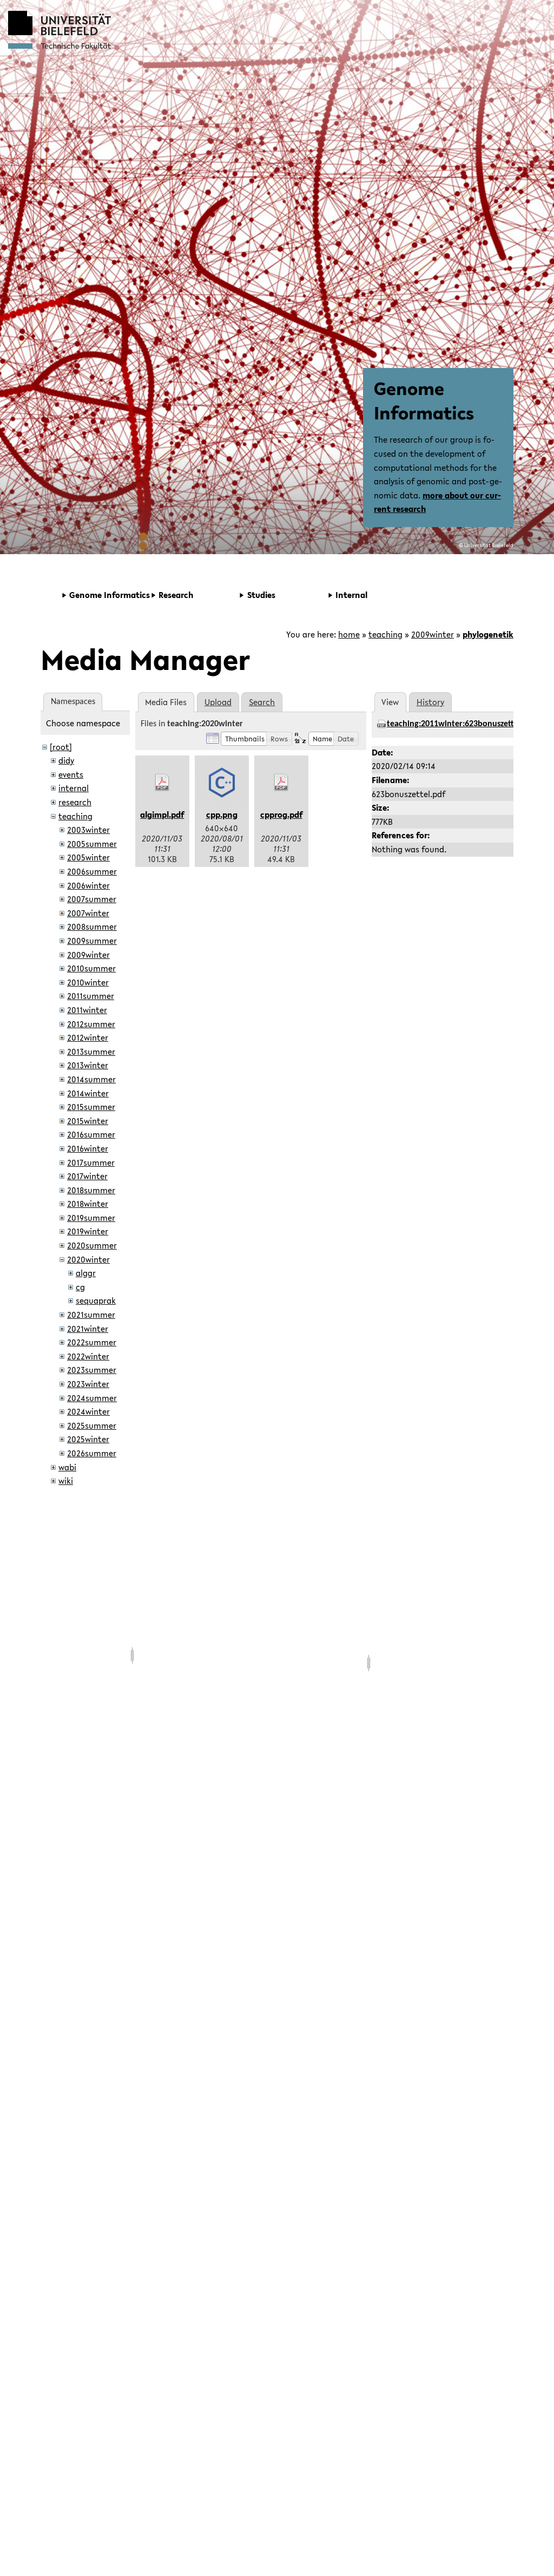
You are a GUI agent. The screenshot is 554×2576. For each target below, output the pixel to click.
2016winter (88, 1148)
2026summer (92, 1453)
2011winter (87, 1010)
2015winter (88, 1121)
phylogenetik (488, 634)
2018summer (91, 1190)
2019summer (91, 1218)
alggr (86, 1273)
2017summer (91, 1162)
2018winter (88, 1204)
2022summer (92, 1342)
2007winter (88, 913)
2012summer (91, 1024)
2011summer (91, 996)
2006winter (88, 885)
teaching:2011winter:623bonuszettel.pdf (461, 724)
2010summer (91, 968)
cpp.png (222, 814)
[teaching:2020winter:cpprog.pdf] (281, 783)
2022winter (88, 1356)
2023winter (88, 1384)
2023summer (92, 1370)
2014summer (91, 1079)
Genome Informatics (424, 400)
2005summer (92, 844)
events (71, 774)
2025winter (88, 1439)
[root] (61, 747)
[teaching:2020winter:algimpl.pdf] (162, 783)
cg (80, 1287)
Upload (218, 702)
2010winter (88, 982)
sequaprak (96, 1300)
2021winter (88, 1329)
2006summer (92, 871)
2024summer (92, 1398)
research (75, 802)
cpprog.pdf (281, 814)
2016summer (91, 1134)
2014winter (88, 1093)
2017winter (87, 1176)
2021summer (91, 1315)
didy (66, 760)
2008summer (92, 926)
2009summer (92, 941)
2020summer (92, 1245)
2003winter (88, 830)
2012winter (88, 1037)
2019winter (88, 1231)
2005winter (88, 857)
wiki (66, 1481)
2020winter (88, 1259)
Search (262, 702)
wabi (67, 1467)
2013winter (88, 1065)
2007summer (92, 899)
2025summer (92, 1425)
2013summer (91, 1052)
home (349, 634)
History (430, 702)
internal (74, 788)
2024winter (88, 1411)
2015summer (91, 1107)
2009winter (433, 634)
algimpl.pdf (162, 814)
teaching (385, 634)
